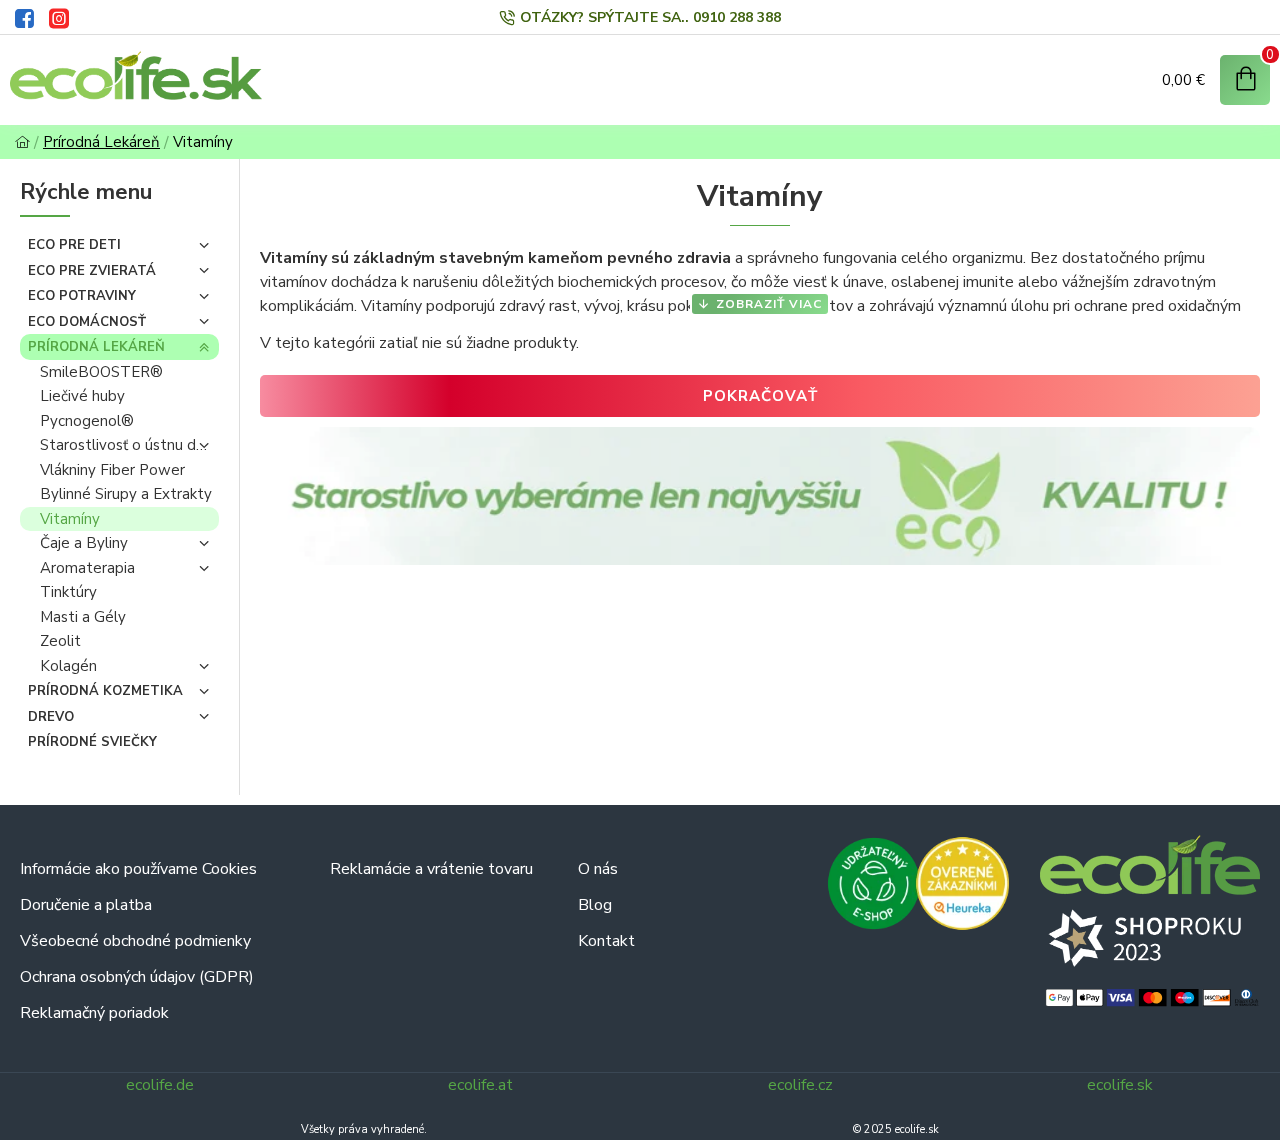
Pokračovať (760, 396)
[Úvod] (22, 142)
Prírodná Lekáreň (101, 142)
